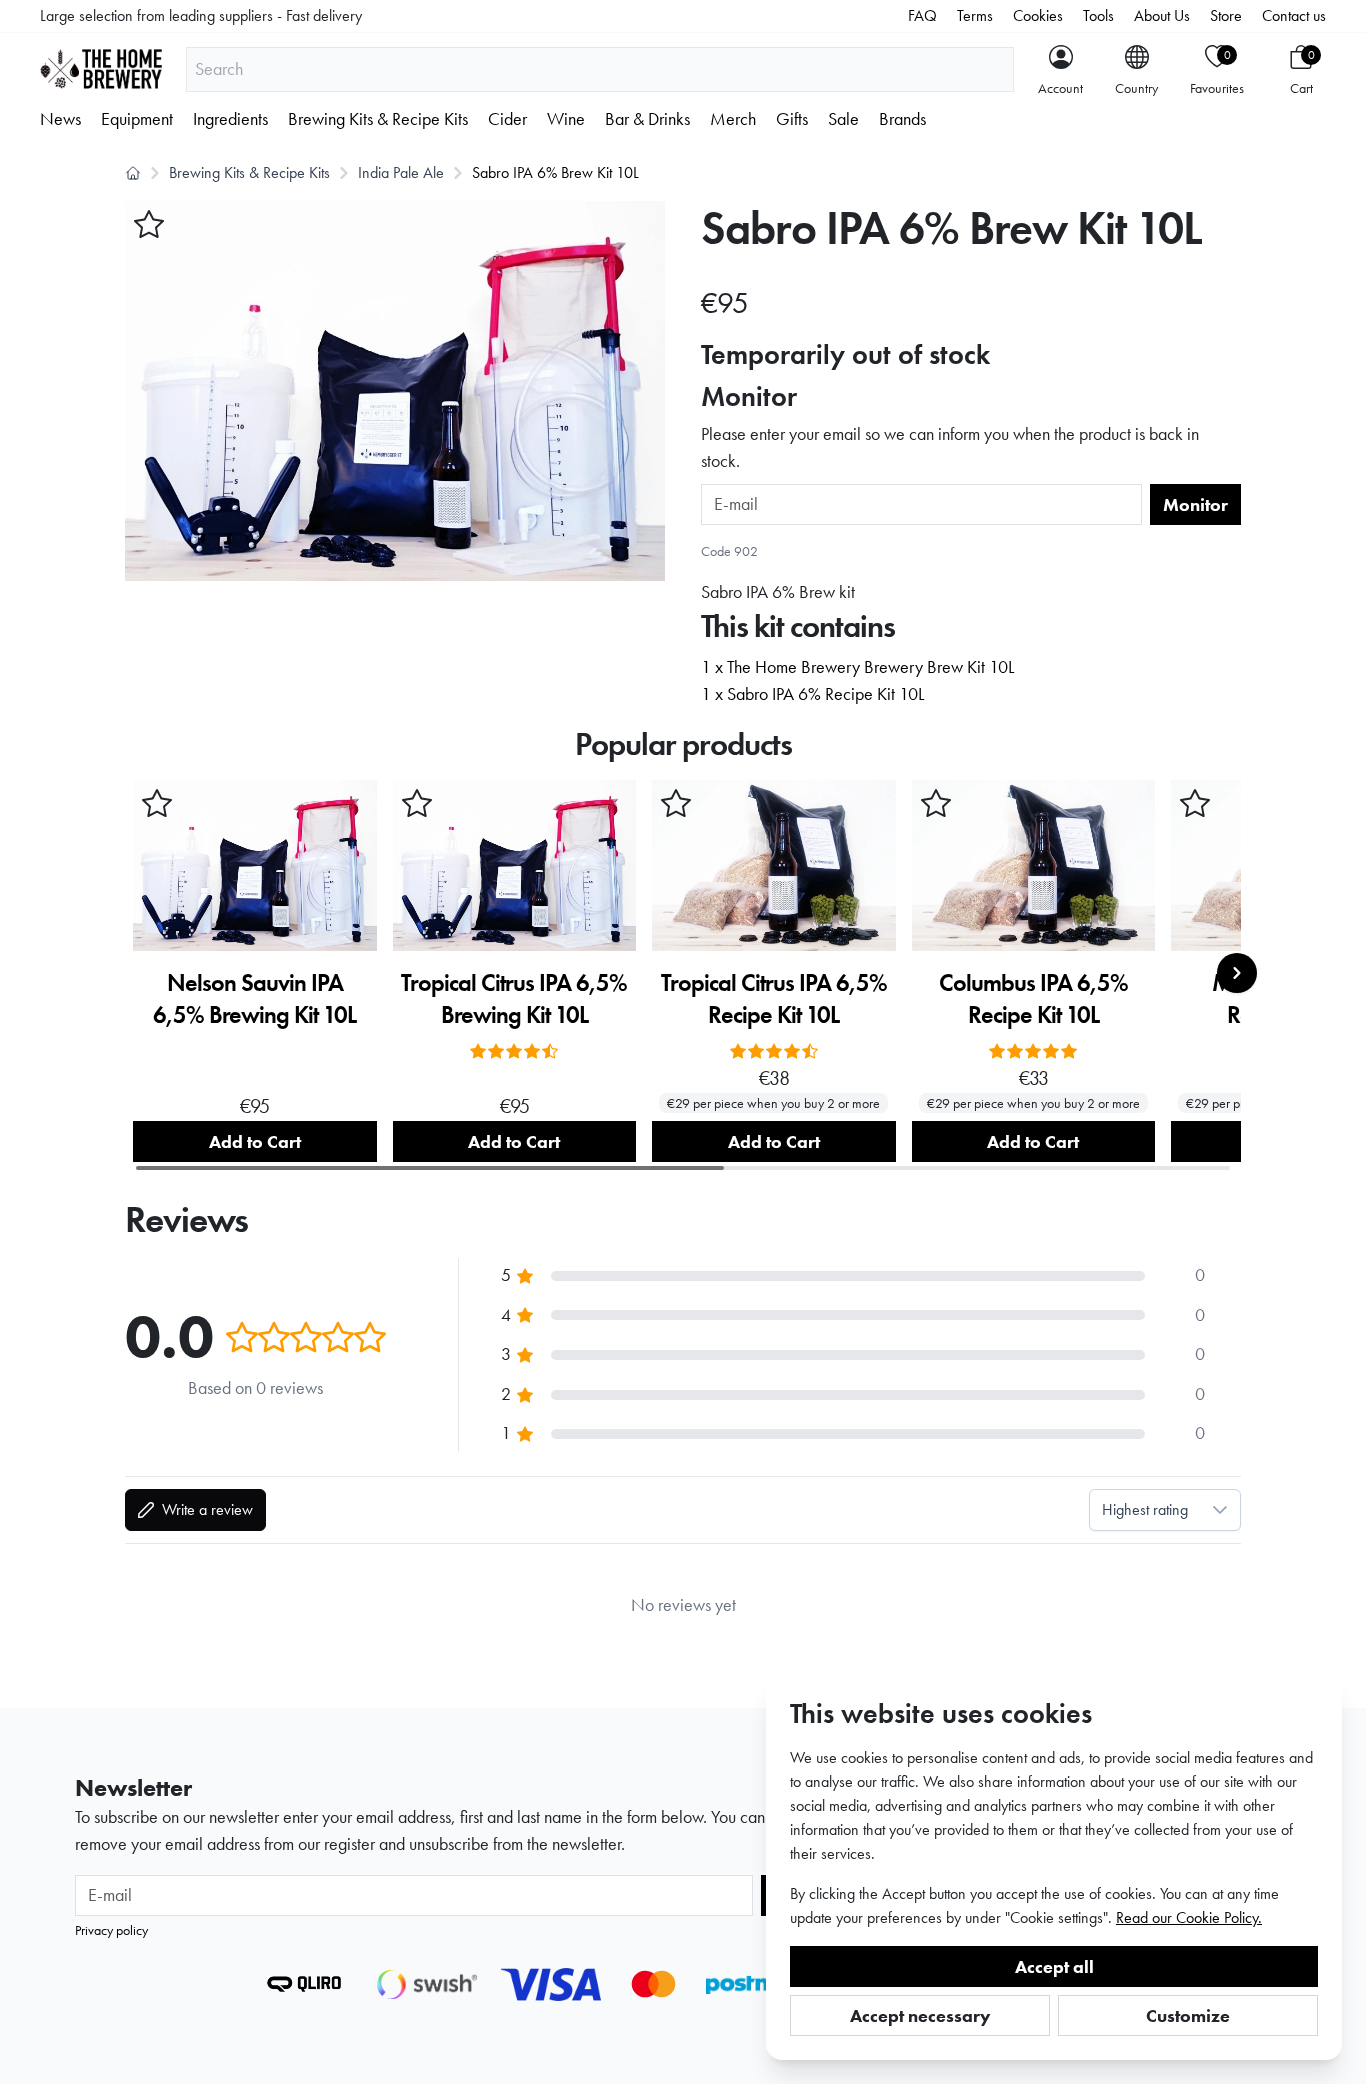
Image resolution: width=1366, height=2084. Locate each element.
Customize (1188, 2015)
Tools (1098, 15)
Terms (975, 15)
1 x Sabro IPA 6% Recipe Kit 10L (812, 694)
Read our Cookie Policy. (1189, 1917)
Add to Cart (255, 1141)
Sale (843, 119)
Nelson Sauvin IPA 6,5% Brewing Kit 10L (254, 998)
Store (1226, 15)
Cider (507, 119)
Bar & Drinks (647, 119)
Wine (566, 119)
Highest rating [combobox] (1145, 1509)
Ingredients (230, 119)
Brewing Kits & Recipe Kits (378, 119)
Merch (733, 119)
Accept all (1054, 1966)
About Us (1162, 15)
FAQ (922, 15)
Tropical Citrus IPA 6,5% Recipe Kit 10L (774, 998)
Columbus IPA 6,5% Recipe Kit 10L (1033, 998)
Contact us (1294, 15)
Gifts (792, 119)
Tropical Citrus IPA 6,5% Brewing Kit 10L (514, 998)
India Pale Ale (401, 172)
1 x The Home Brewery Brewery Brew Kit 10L (857, 667)
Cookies (1038, 15)
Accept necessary (920, 2015)
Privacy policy (111, 1930)
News (60, 119)
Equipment (137, 119)
